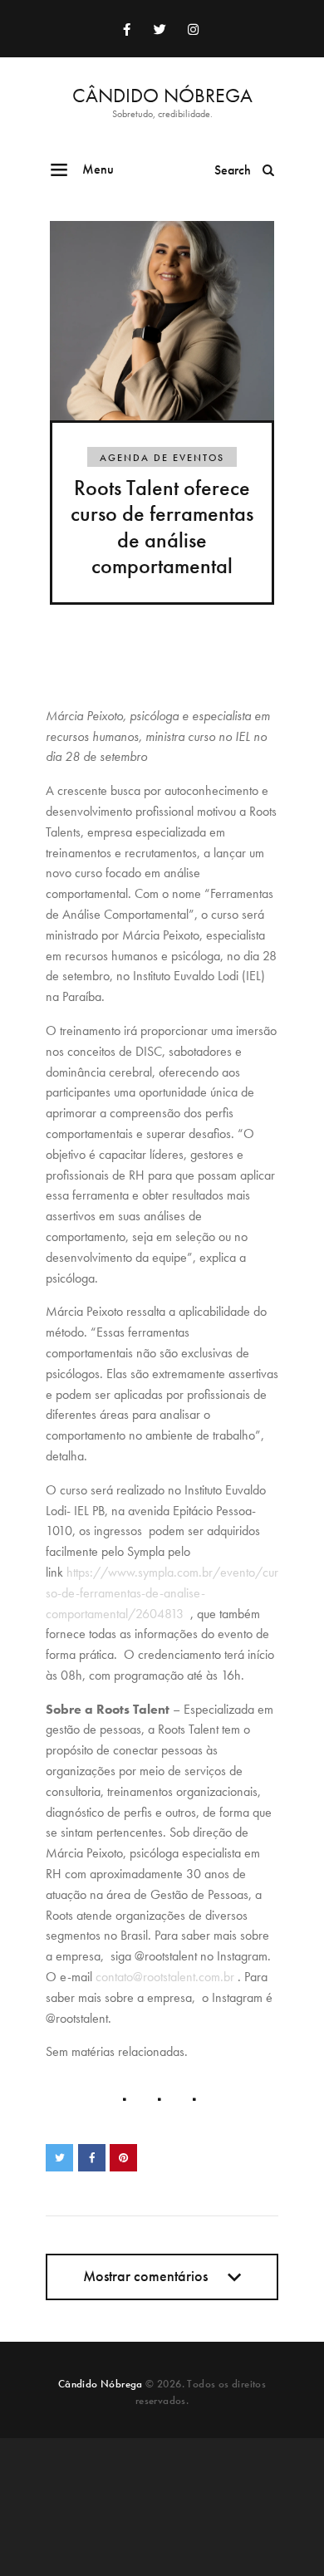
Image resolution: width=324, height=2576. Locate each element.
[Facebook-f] (126, 29)
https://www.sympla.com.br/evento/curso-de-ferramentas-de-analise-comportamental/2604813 (162, 1593)
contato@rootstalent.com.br (165, 1977)
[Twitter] (160, 29)
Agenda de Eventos (162, 458)
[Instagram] (193, 29)
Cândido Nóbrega (101, 2384)
